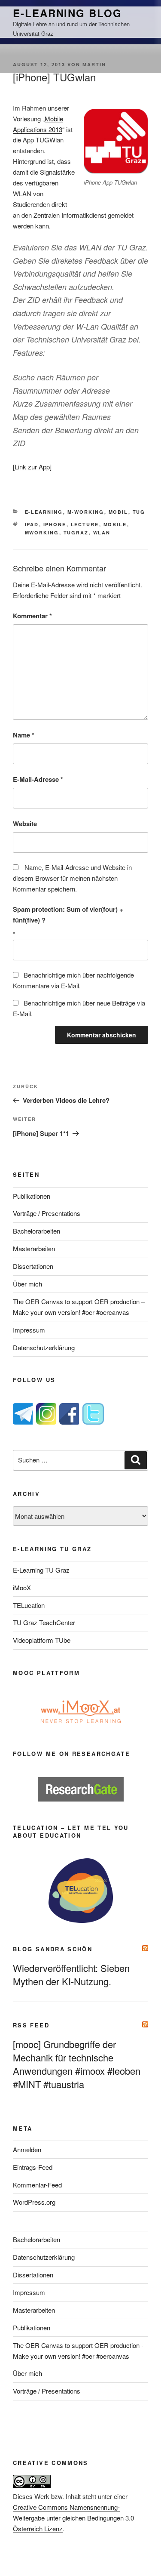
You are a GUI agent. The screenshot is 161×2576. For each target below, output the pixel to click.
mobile (115, 524)
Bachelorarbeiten (36, 1231)
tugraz (76, 532)
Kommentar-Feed (37, 2185)
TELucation (29, 1605)
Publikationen (32, 1196)
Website (25, 824)
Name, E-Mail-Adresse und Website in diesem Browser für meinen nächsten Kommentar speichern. (72, 878)
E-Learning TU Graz (41, 1570)
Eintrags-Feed (33, 2167)
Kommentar (32, 616)
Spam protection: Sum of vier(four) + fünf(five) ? (68, 915)
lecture (85, 524)
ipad (32, 524)
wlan (102, 532)
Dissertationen (33, 1266)
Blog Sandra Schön (53, 1949)
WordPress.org (34, 2202)
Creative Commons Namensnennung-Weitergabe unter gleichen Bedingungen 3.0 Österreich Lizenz (73, 2518)
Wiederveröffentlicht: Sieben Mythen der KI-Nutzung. (71, 1974)
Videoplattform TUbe (42, 1640)
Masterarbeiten (34, 1248)
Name (24, 735)
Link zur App (32, 467)
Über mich (27, 1284)
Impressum (29, 1330)
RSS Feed (31, 2025)
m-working (86, 512)
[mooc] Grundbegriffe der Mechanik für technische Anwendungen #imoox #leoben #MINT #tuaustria (77, 2064)
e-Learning (44, 512)
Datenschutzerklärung (44, 1347)
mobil (118, 512)
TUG (139, 512)
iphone (55, 524)
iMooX (22, 1587)
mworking (42, 532)
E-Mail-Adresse (38, 779)
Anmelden (27, 2149)
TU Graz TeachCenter (44, 1622)
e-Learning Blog (67, 13)
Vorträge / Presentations (47, 1213)
